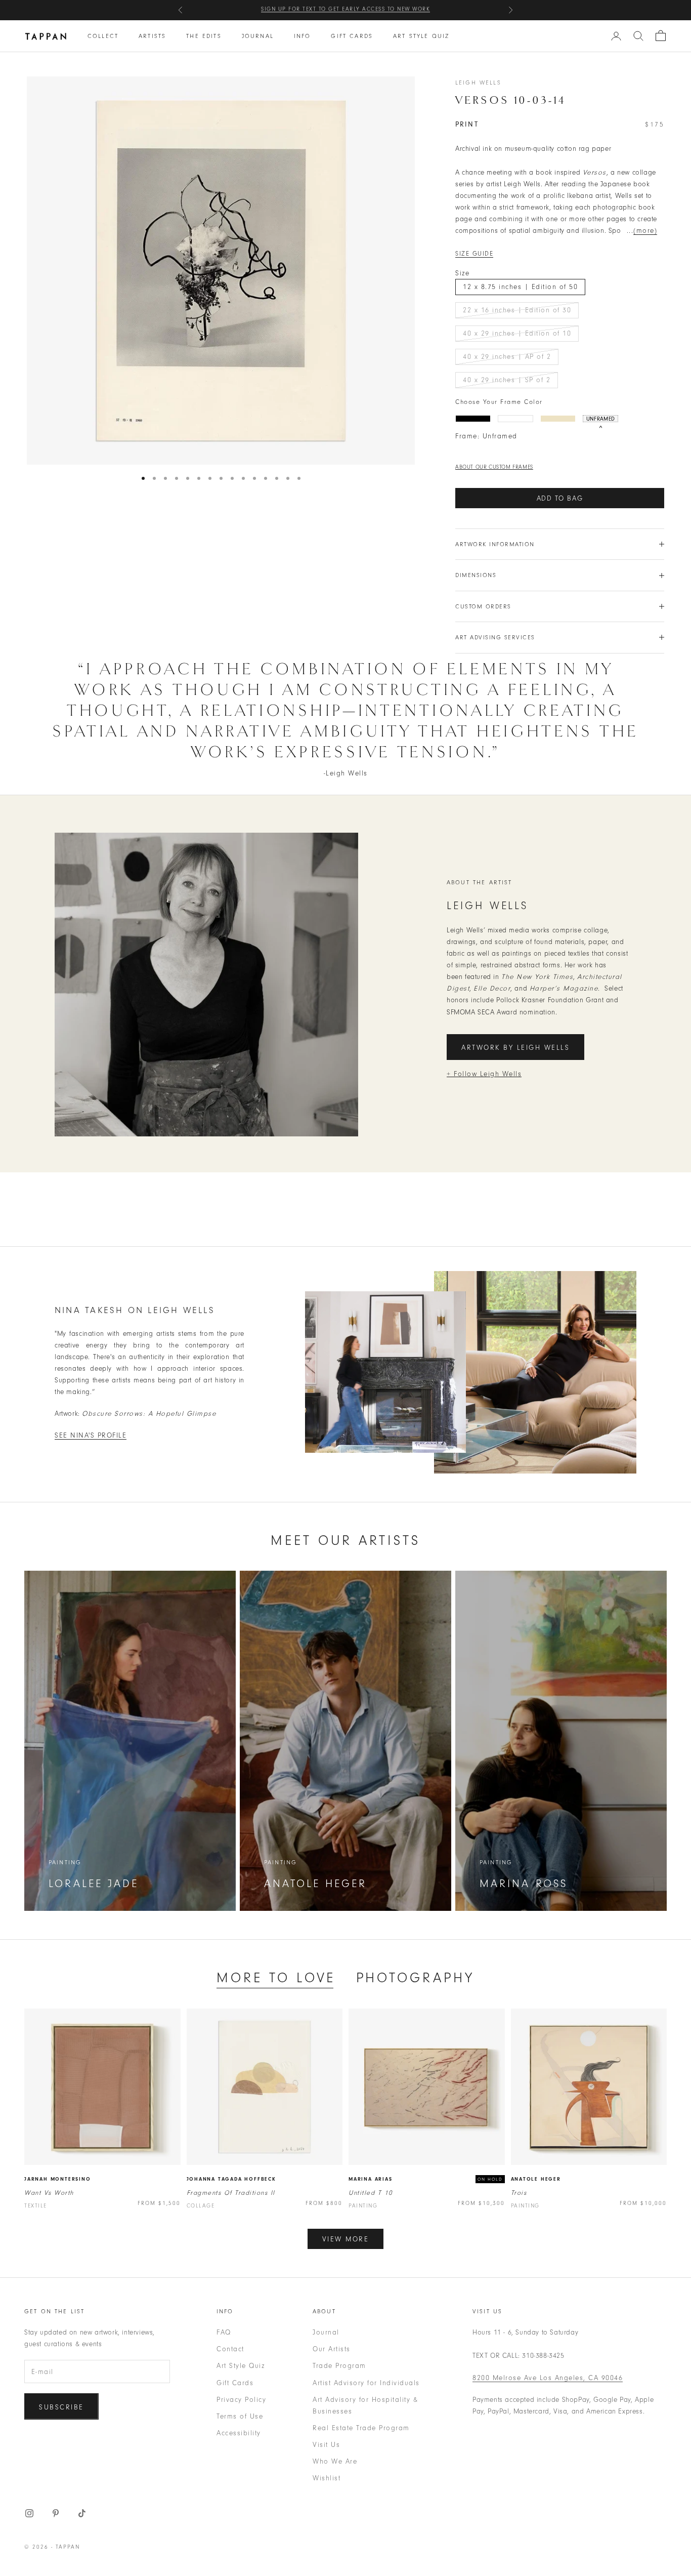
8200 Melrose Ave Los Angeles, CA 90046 (548, 2378)
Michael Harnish (407, 10)
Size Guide (474, 254)
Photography (416, 1978)
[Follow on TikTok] (82, 2513)
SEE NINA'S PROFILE (91, 1435)
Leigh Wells (478, 83)
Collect (103, 36)
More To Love (276, 1978)
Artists (152, 36)
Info (303, 36)
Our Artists (332, 2349)
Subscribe (61, 2407)
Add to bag (560, 498)
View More (346, 2239)
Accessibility (239, 2433)
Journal (258, 36)
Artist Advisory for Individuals (366, 2383)
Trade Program (339, 2366)
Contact (230, 2349)
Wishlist (327, 2478)
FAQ (224, 2332)
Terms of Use (240, 2416)
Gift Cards (352, 36)
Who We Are (335, 2461)
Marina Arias (371, 2179)
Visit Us (326, 2445)
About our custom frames (494, 467)
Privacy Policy (241, 2400)
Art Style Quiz (421, 36)
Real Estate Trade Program (361, 2428)
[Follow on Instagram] (29, 2513)
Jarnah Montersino (58, 2179)
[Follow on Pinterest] (56, 2513)
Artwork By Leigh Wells (515, 1048)
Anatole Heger (536, 2179)
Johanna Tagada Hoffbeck (231, 2179)
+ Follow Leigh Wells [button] (484, 1074)
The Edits (204, 36)
